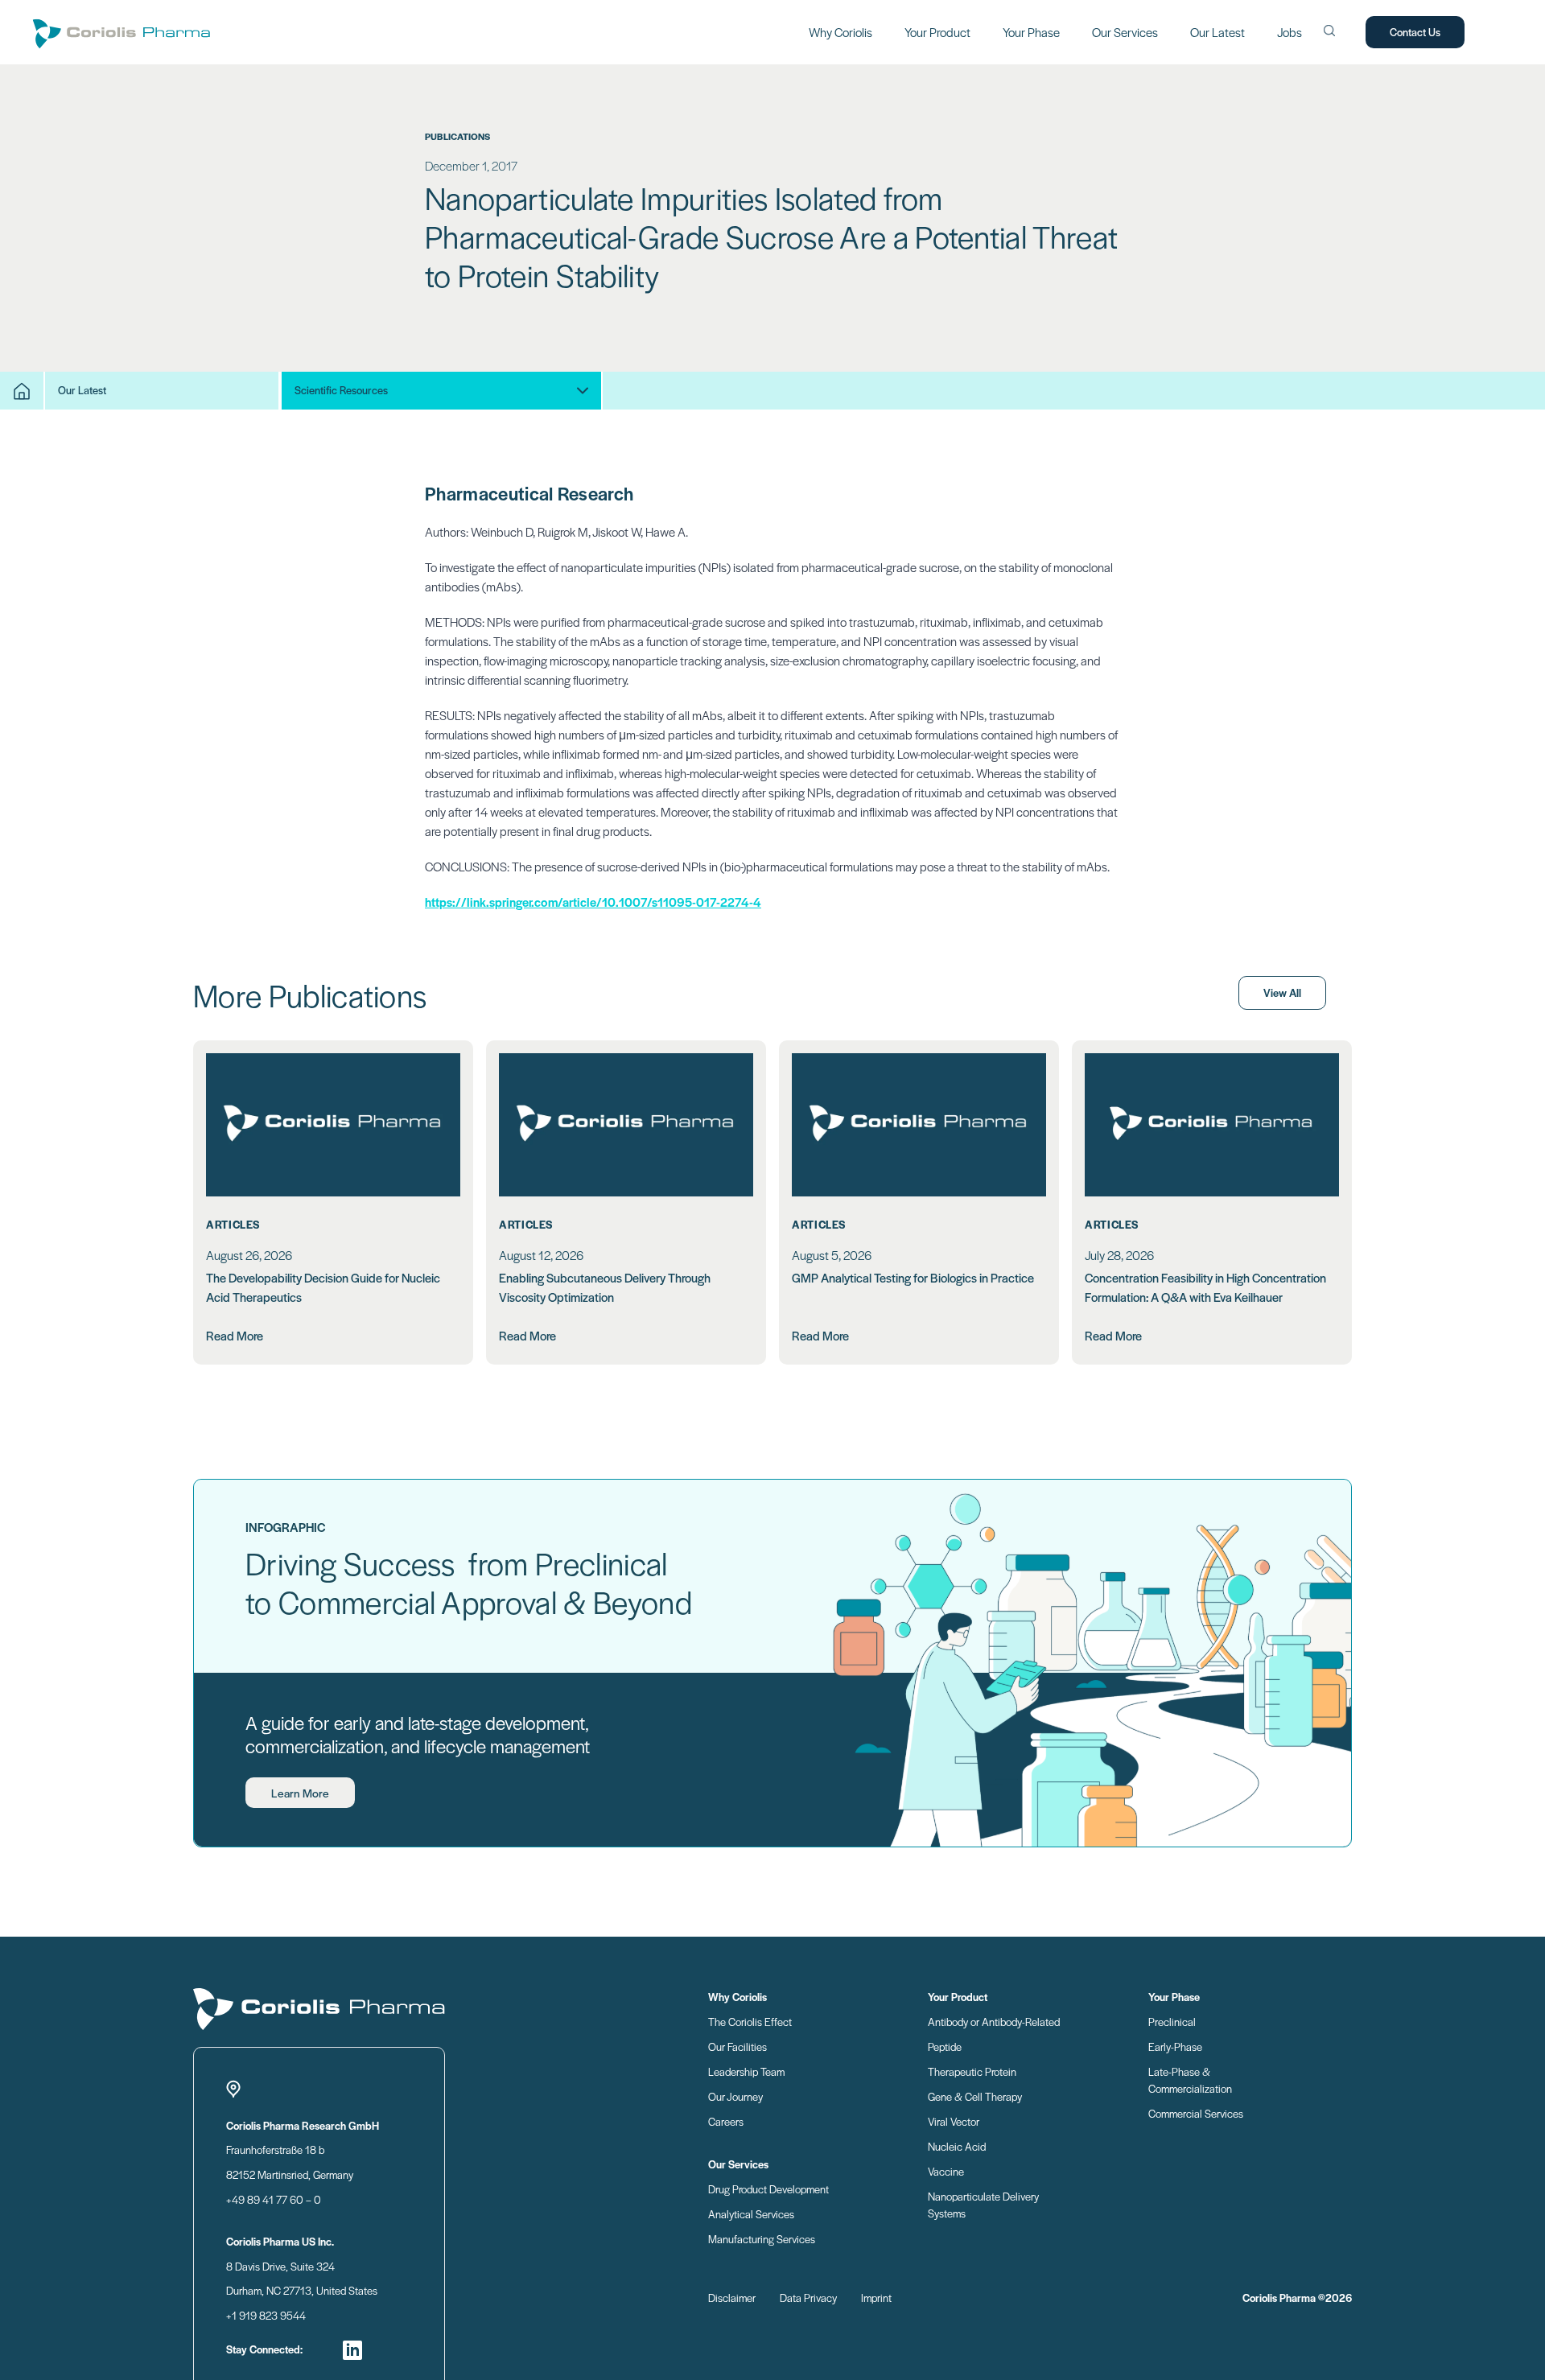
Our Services (1125, 32)
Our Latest (1217, 32)
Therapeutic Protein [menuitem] (972, 2071)
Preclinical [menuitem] (1172, 2022)
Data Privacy (808, 2298)
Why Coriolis (840, 32)
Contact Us (1415, 32)
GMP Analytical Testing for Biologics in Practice (913, 1277)
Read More (235, 1335)
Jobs (1290, 32)
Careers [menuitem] (726, 2121)
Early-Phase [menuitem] (1175, 2046)
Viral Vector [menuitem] (954, 2121)
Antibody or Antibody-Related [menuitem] (994, 2022)
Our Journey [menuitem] (735, 2096)
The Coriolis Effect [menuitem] (750, 2022)
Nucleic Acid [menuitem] (957, 2146)
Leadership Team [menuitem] (746, 2071)
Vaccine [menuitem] (946, 2171)
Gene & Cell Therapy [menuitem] (975, 2096)
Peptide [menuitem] (945, 2046)
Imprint (876, 2298)
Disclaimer (732, 2298)
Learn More (300, 1793)
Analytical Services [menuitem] (751, 2214)
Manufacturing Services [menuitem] (762, 2239)
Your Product (937, 32)
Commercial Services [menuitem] (1196, 2113)
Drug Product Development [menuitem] (768, 2189)
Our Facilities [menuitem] (737, 2046)
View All (1282, 992)
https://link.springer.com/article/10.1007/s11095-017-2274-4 (593, 902)
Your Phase (1031, 32)
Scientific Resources (341, 390)
